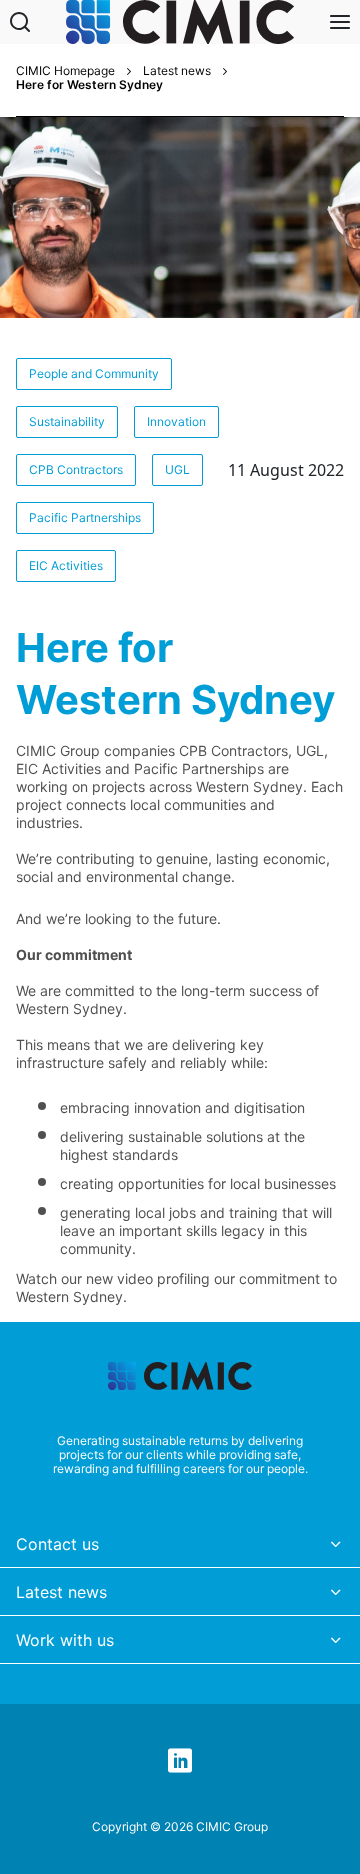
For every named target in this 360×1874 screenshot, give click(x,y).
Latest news (177, 71)
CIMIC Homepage (65, 71)
